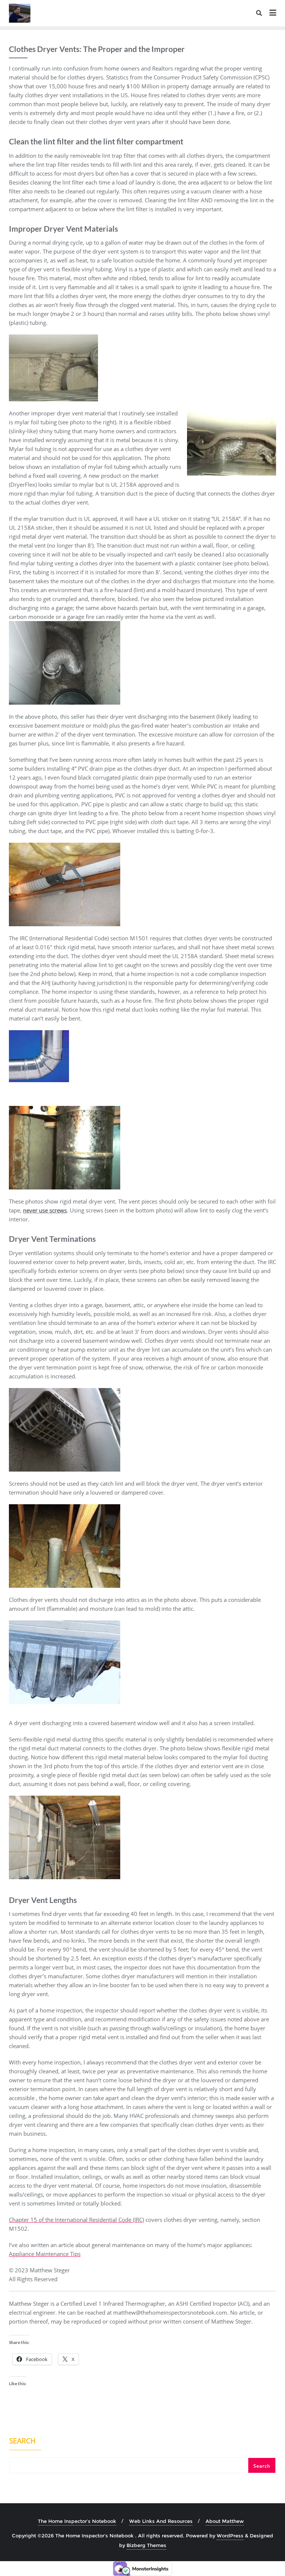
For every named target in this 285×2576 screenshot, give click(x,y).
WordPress (230, 2536)
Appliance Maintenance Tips (45, 2254)
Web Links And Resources (161, 2521)
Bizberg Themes (146, 2545)
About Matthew (225, 2521)
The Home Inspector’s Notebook (77, 2521)
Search (22, 2442)
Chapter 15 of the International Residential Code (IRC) (76, 2220)
